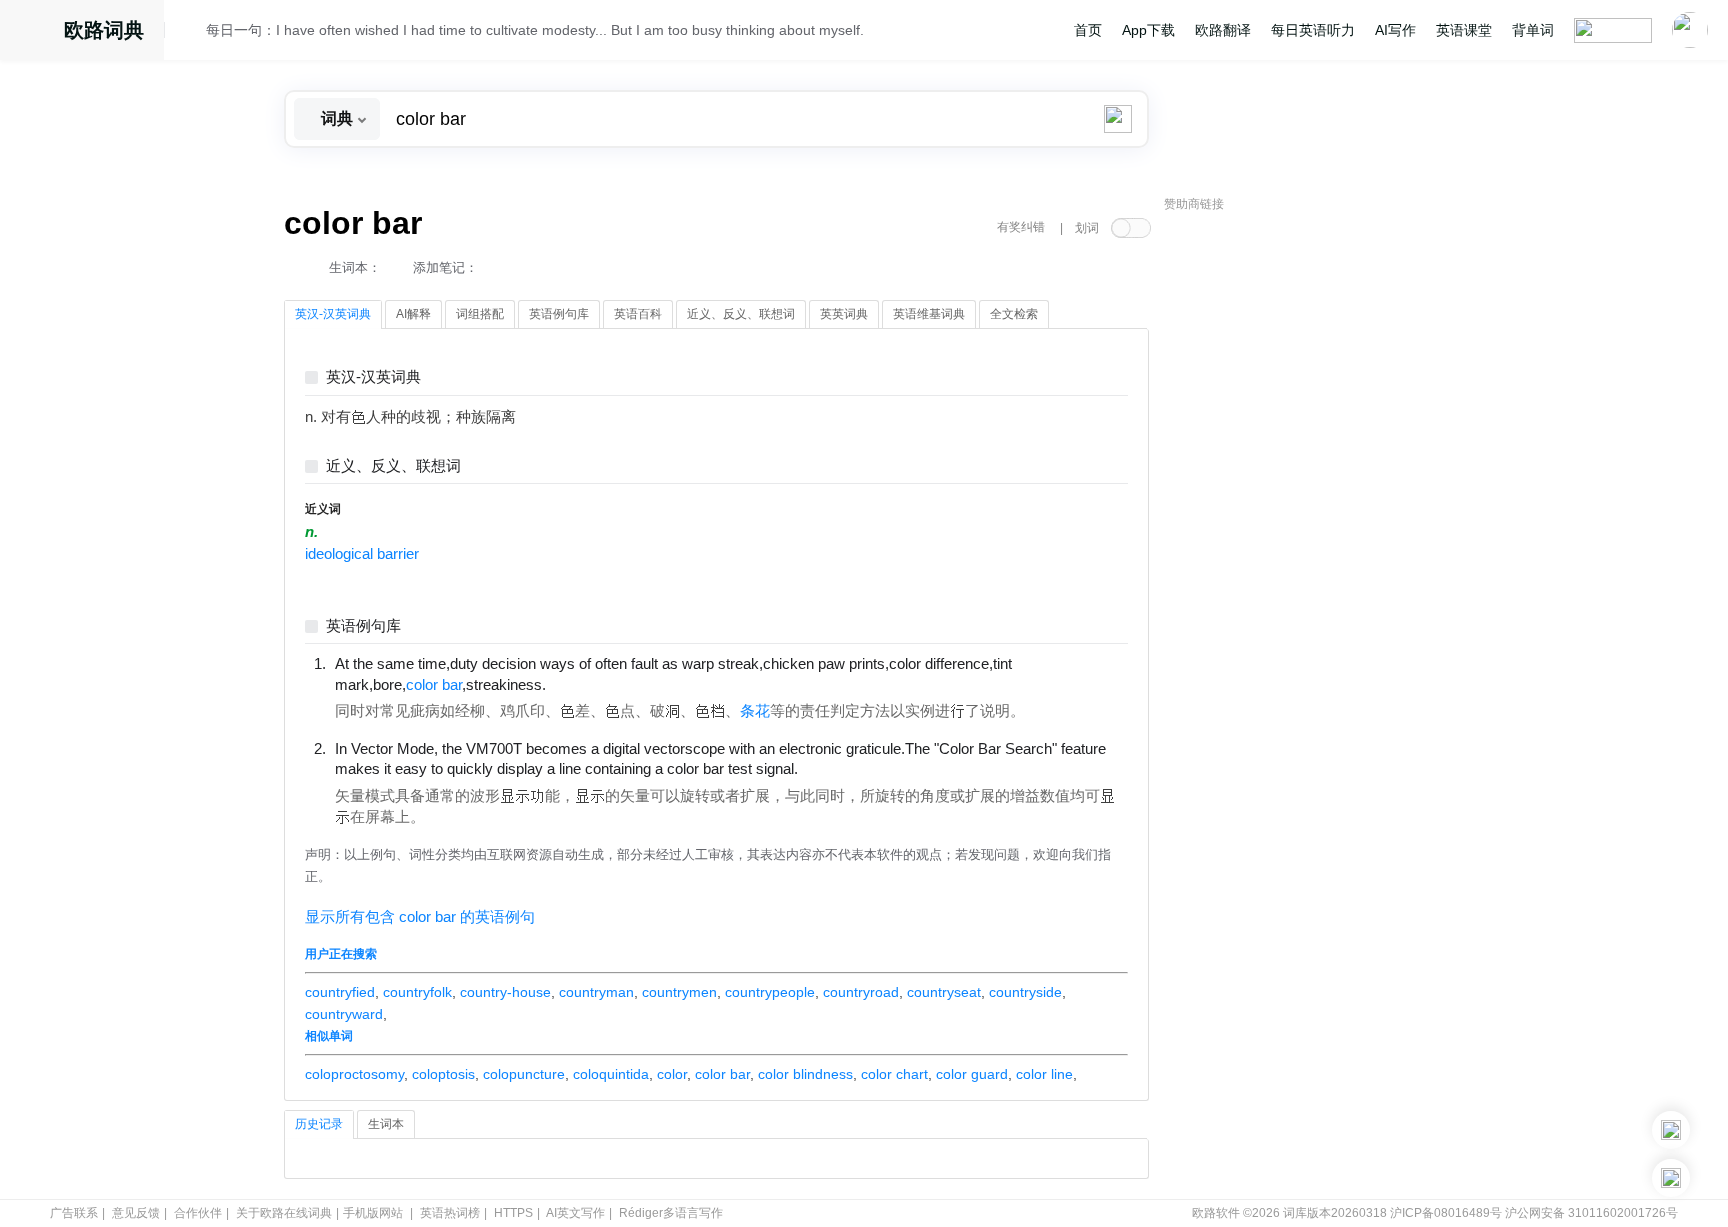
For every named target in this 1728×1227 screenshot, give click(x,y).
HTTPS (513, 1213)
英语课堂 (1464, 30)
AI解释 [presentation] (413, 314)
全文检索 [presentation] (1014, 314)
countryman (596, 992)
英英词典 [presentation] (844, 314)
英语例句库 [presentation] (559, 314)
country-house (505, 992)
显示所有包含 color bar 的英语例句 (420, 917)
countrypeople (770, 992)
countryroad (861, 992)
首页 (1088, 30)
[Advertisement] (1314, 525)
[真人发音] (580, 684)
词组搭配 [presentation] (480, 314)
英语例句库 (363, 626)
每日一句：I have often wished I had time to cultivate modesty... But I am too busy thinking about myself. (535, 30)
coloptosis (443, 1074)
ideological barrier (362, 554)
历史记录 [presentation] (319, 1124)
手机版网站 (373, 1213)
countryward (344, 1014)
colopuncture (524, 1074)
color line (1044, 1074)
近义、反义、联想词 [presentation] (741, 314)
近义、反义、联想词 (393, 466)
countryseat (944, 992)
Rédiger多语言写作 (671, 1213)
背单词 (1533, 30)
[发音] (191, 33)
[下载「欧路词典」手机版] (1671, 1130)
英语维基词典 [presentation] (929, 314)
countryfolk (417, 992)
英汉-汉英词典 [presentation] (333, 314)
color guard (972, 1074)
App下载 (1148, 30)
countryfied (340, 992)
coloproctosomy (354, 1074)
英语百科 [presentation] (638, 314)
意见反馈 (136, 1213)
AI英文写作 (575, 1213)
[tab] (333, 315)
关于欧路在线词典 (284, 1213)
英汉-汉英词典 (373, 377)
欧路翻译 (1223, 30)
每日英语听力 (1313, 30)
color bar (722, 1074)
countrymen (679, 992)
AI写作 (1395, 30)
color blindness (805, 1074)
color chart (894, 1074)
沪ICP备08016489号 (1446, 1213)
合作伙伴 (198, 1213)
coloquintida (611, 1074)
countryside (1025, 992)
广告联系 (74, 1213)
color (672, 1074)
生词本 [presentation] (386, 1124)
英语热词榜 (450, 1213)
